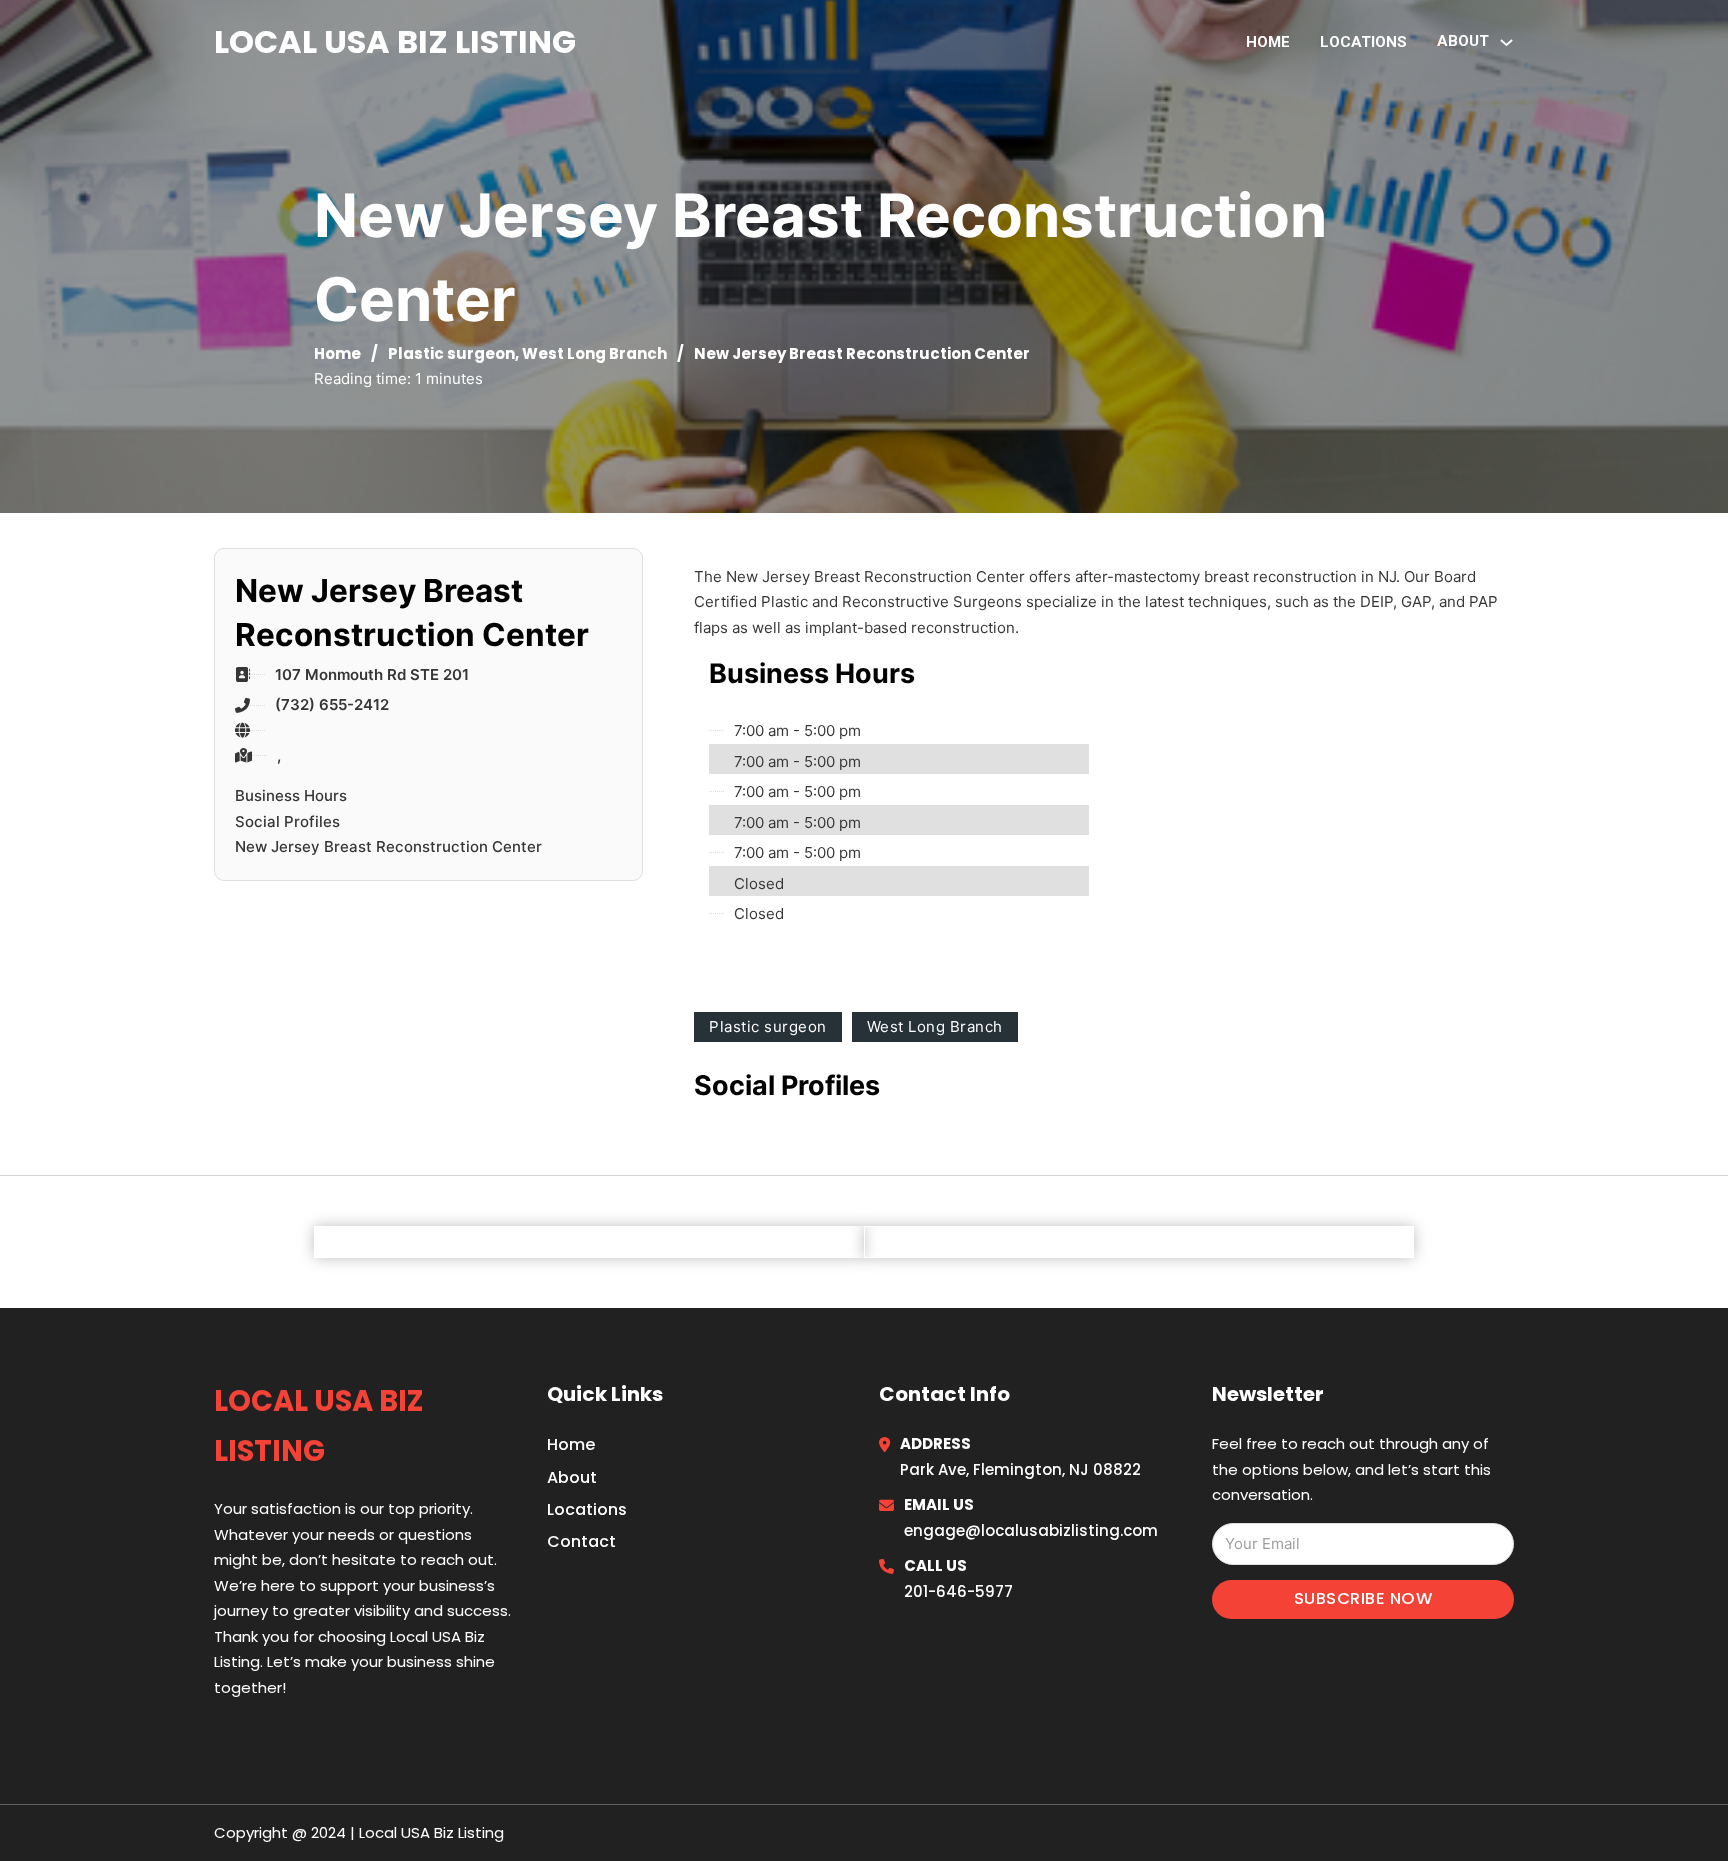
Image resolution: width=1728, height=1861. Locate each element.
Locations (1363, 42)
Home (1268, 42)
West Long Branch (594, 353)
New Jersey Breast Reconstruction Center (388, 846)
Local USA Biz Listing (395, 41)
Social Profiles (287, 821)
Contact (581, 1541)
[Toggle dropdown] (1506, 42)
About (572, 1477)
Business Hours (291, 795)
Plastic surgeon (451, 353)
